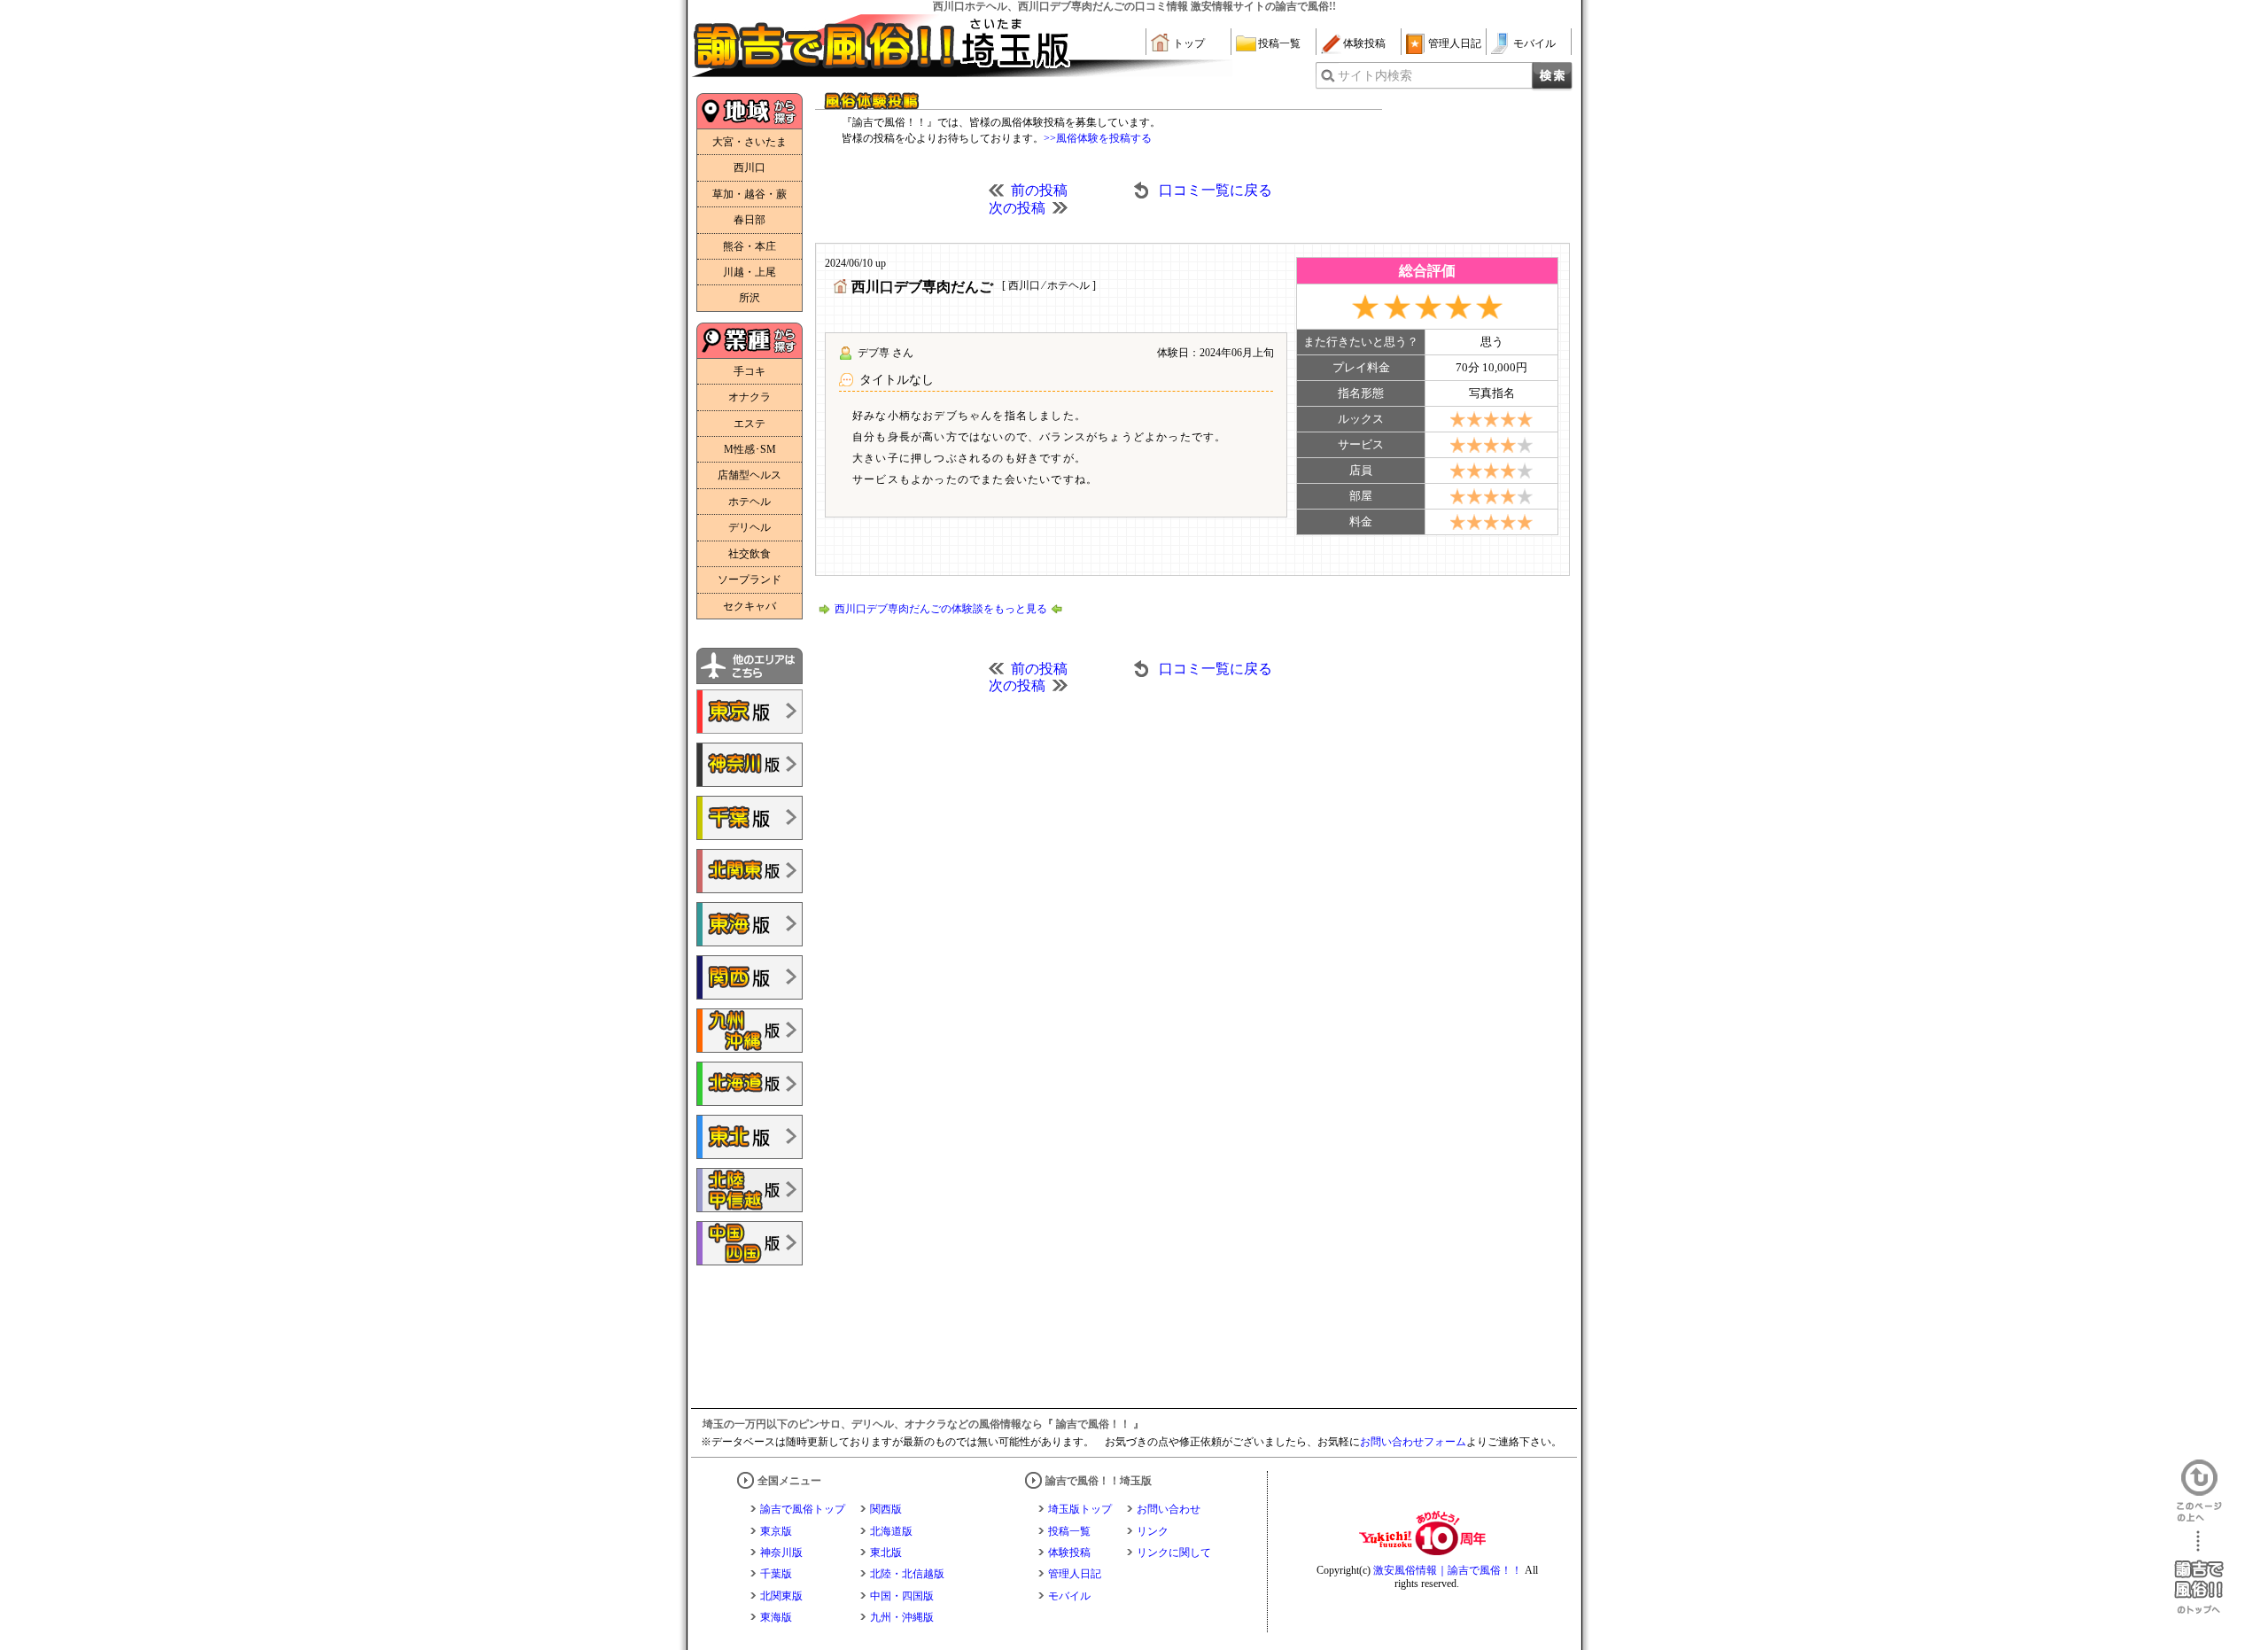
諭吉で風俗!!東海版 (750, 924)
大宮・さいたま (750, 142)
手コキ (750, 371)
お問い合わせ (1169, 1509)
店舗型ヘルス (750, 475)
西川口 (750, 167)
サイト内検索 (1375, 76)
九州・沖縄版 (902, 1617)
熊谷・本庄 (750, 246)
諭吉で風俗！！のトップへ (2199, 1572)
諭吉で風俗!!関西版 (750, 977)
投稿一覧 (1279, 43)
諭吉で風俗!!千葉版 (750, 818)
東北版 (886, 1553)
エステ (750, 424)
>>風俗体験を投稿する (1098, 138)
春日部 (750, 220)
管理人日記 (1455, 43)
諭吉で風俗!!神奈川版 (750, 765)
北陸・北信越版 (907, 1574)
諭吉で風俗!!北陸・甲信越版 (750, 1190)
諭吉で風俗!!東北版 (750, 1137)
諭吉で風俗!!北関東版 (750, 871)
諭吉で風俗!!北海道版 (750, 1084)
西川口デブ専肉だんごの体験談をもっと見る (941, 609)
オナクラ (750, 397)
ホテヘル (750, 502)
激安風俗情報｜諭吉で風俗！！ (1448, 1570)
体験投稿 (1364, 43)
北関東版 (781, 1596)
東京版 (776, 1531)
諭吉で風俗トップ (803, 1509)
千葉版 (776, 1574)
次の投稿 (1017, 208)
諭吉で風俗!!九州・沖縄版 (750, 1031)
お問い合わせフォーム (1413, 1442)
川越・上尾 (750, 272)
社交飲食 (750, 554)
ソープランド (750, 580)
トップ (1189, 43)
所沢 (750, 298)
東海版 (776, 1617)
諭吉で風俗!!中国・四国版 (750, 1243)
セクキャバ (750, 606)
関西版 (886, 1509)
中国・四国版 (902, 1596)
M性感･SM (750, 449)
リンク (1153, 1531)
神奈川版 (781, 1553)
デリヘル (750, 527)
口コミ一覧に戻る (1216, 190)
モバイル (1534, 43)
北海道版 (891, 1531)
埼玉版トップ (1080, 1509)
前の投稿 (1039, 190)
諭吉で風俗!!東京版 (750, 712)
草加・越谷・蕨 (750, 194)
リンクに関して (1174, 1553)
